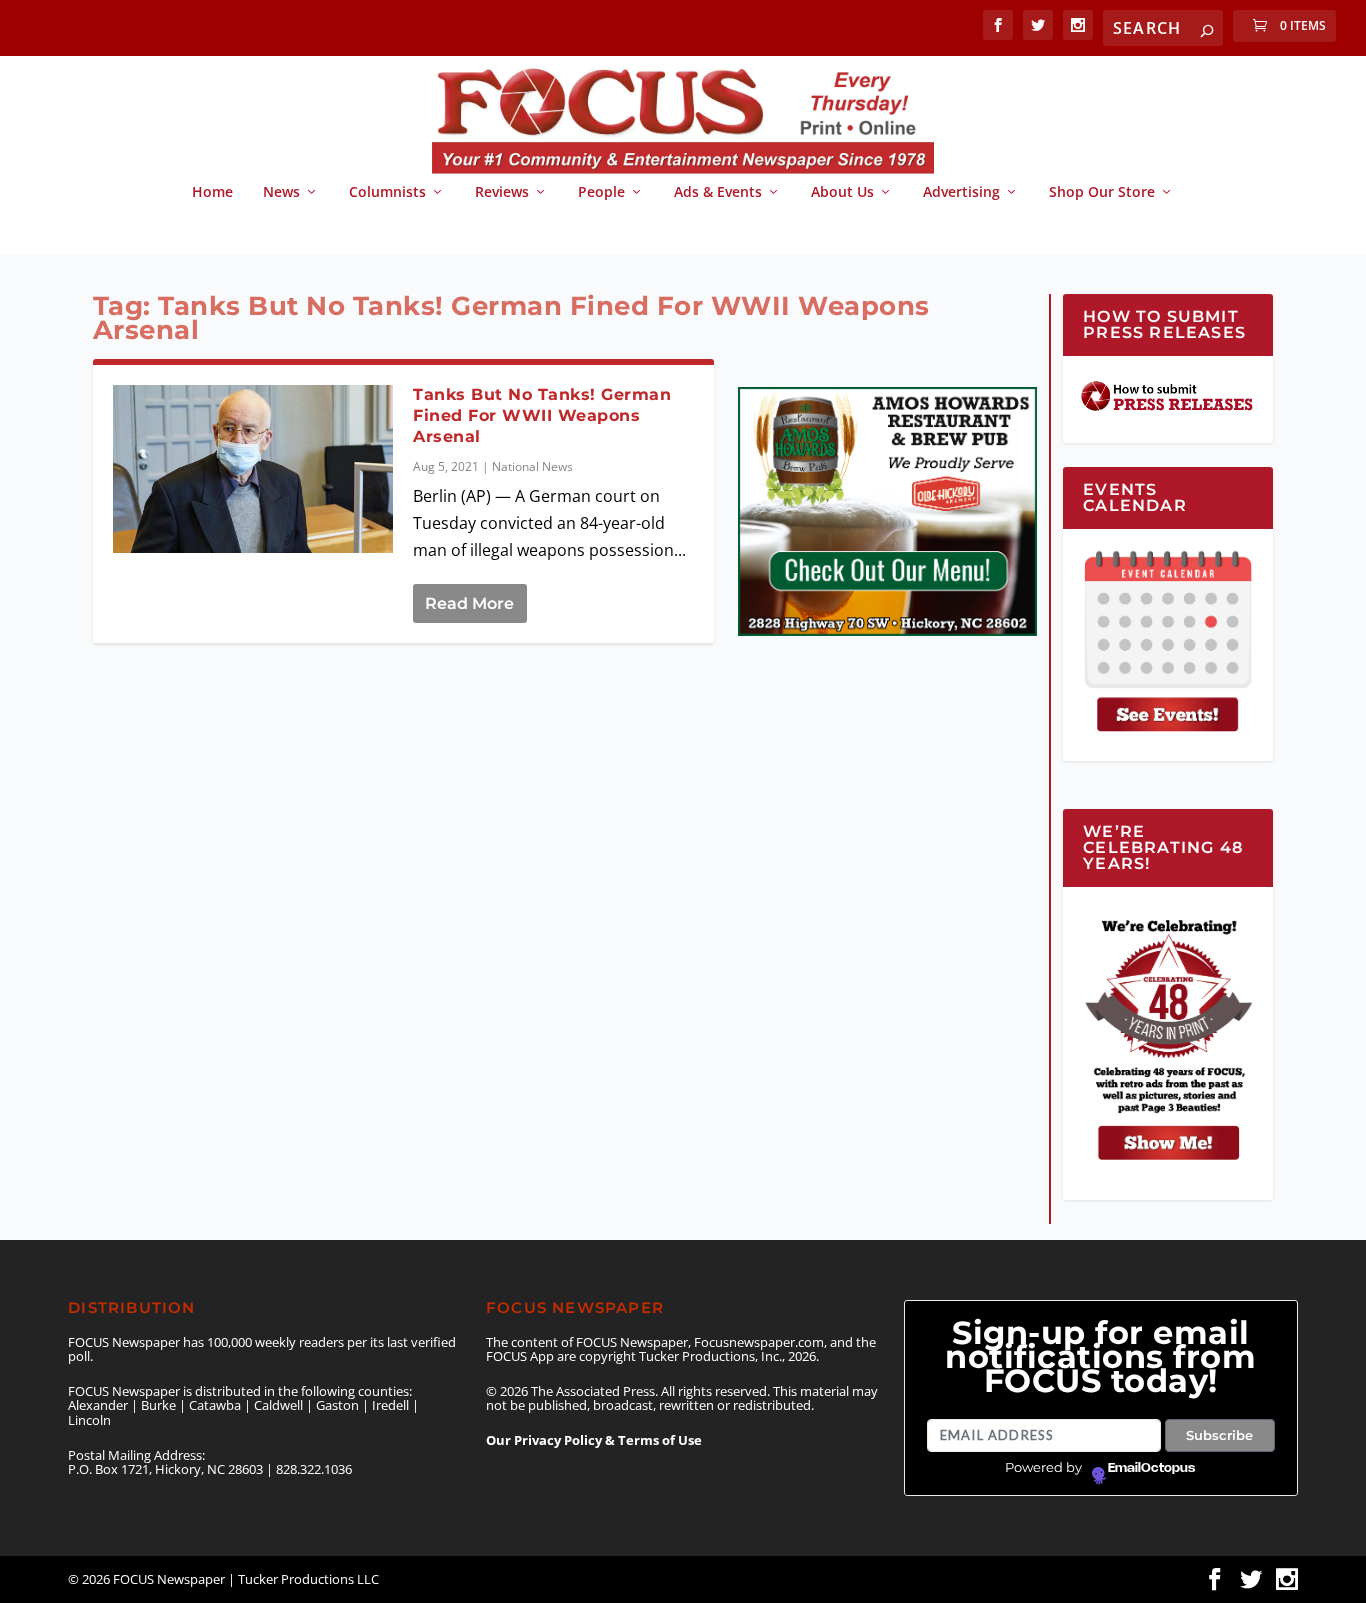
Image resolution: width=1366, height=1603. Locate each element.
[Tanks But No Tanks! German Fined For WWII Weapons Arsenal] (253, 469)
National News (532, 466)
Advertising (961, 192)
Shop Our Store (1102, 192)
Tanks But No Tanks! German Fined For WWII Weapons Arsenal (542, 415)
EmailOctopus (1151, 1468)
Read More (469, 603)
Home (212, 192)
